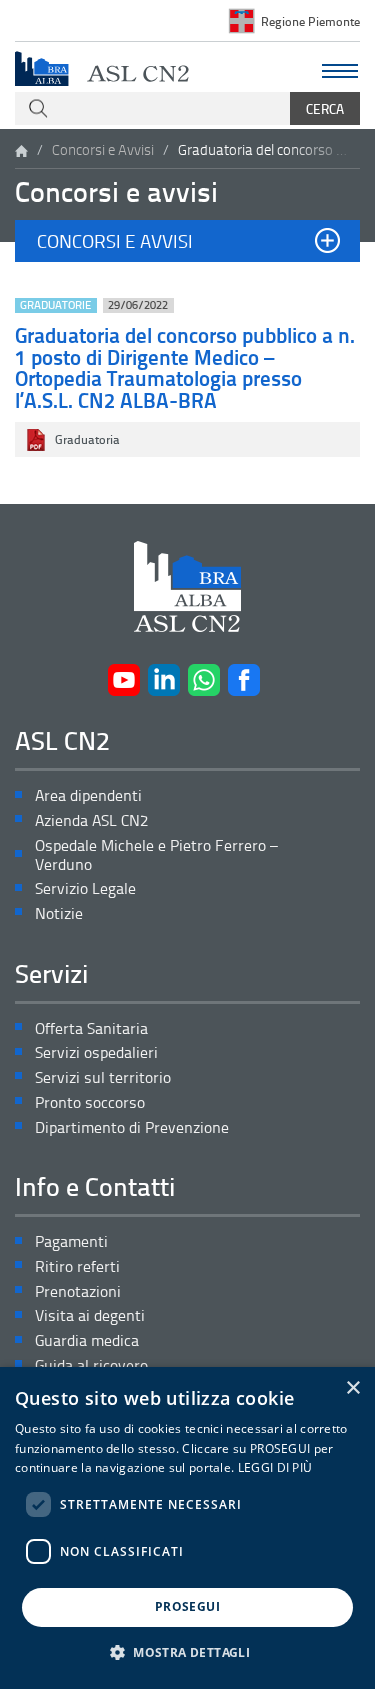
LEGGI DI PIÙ (275, 1467)
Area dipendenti (88, 795)
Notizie (59, 913)
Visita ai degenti (90, 1315)
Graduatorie (55, 305)
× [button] (352, 1388)
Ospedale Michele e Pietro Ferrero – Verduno (156, 855)
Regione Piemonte (310, 21)
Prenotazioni (78, 1291)
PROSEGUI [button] (187, 1606)
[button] (187, 241)
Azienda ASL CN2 (91, 820)
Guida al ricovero (91, 1365)
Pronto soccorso (90, 1102)
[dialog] (187, 1528)
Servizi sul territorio (103, 1077)
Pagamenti (71, 1241)
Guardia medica (87, 1340)
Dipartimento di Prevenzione (132, 1127)
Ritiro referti (77, 1266)
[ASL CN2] (102, 67)
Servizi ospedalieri (96, 1052)
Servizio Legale (85, 888)
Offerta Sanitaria (91, 1028)
